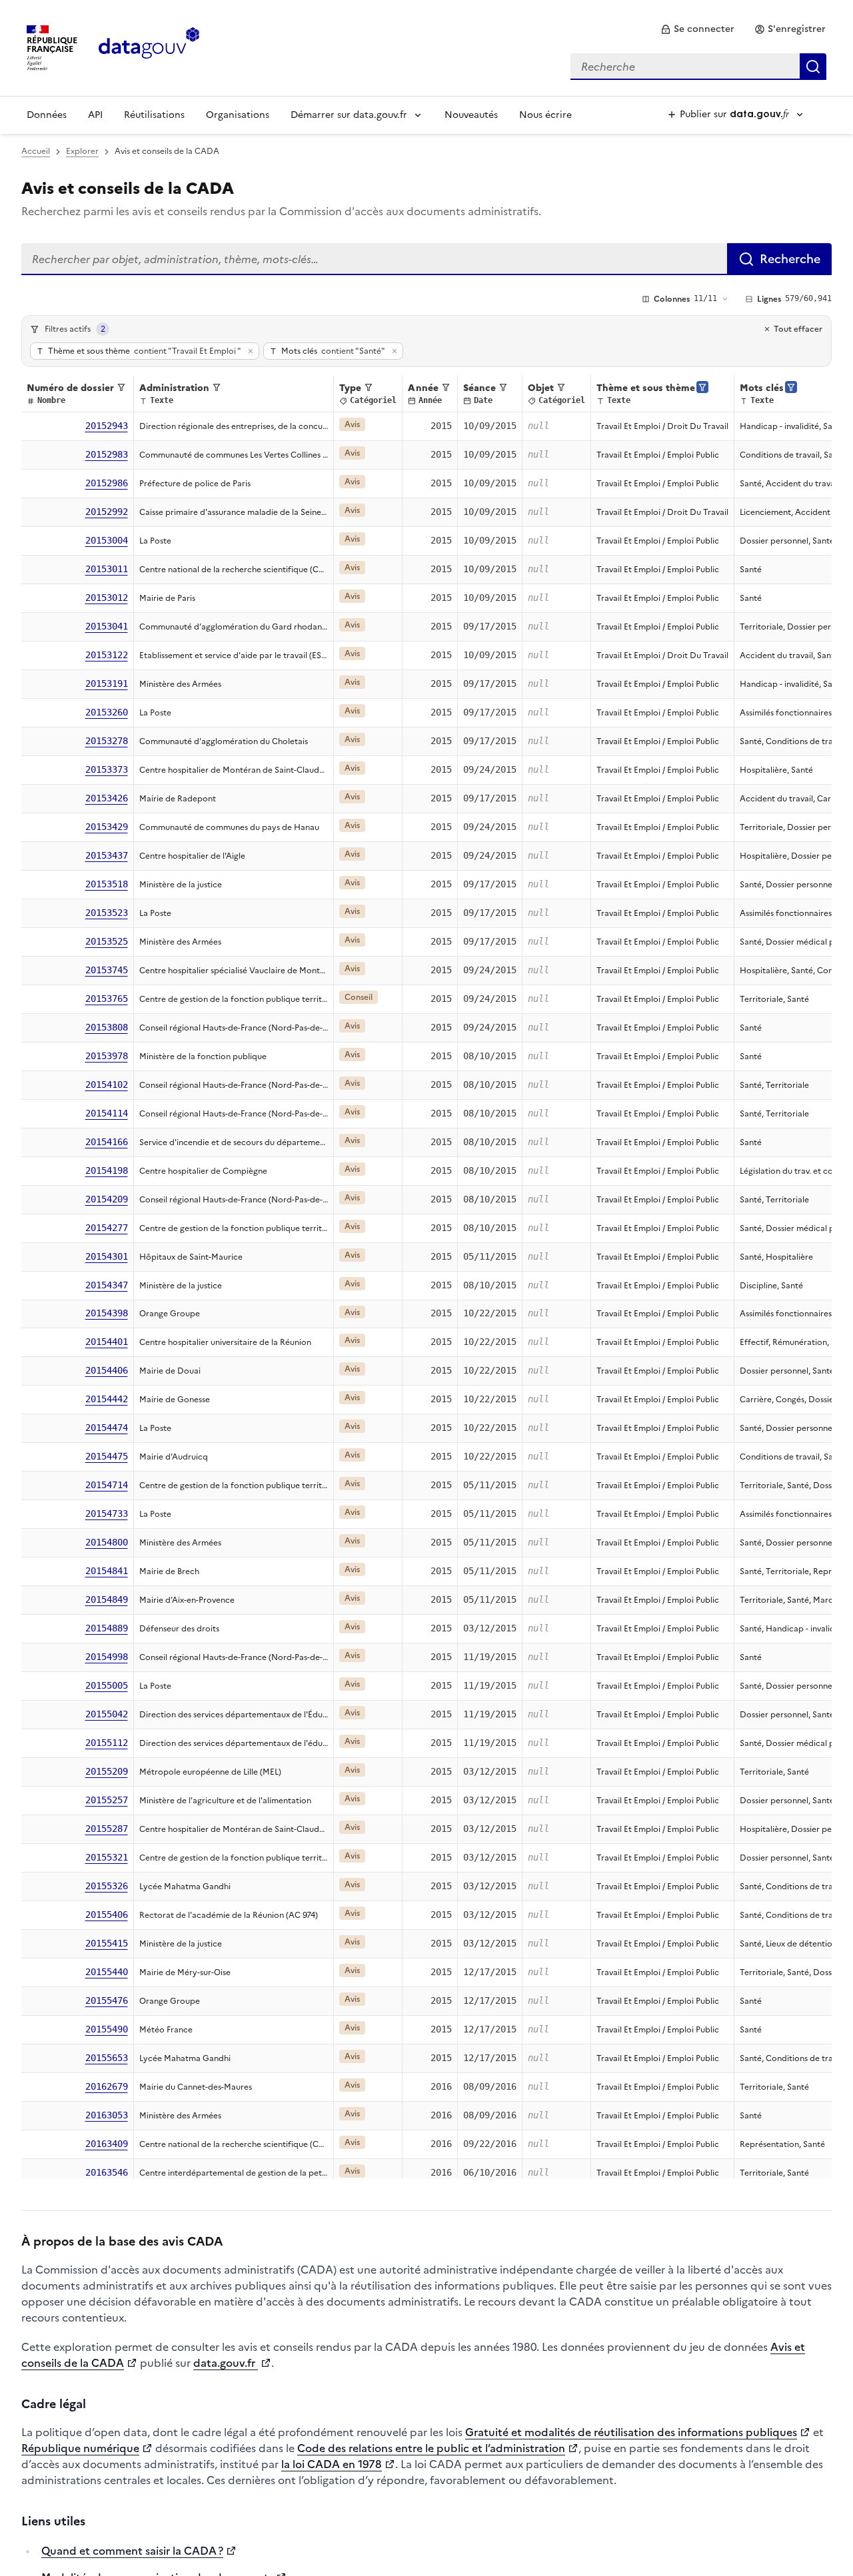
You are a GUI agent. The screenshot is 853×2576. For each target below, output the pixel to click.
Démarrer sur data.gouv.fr (349, 115)
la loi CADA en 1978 (332, 2464)
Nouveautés (471, 115)
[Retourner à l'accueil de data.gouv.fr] (149, 47)
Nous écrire (545, 115)
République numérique (80, 2448)
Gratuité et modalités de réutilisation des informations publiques (631, 2432)
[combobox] (698, 67)
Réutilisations (154, 115)
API (95, 115)
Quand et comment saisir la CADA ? (132, 2551)
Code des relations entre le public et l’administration (431, 2448)
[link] (697, 29)
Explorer (82, 151)
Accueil (36, 151)
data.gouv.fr (226, 2363)
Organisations (238, 115)
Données (47, 115)
